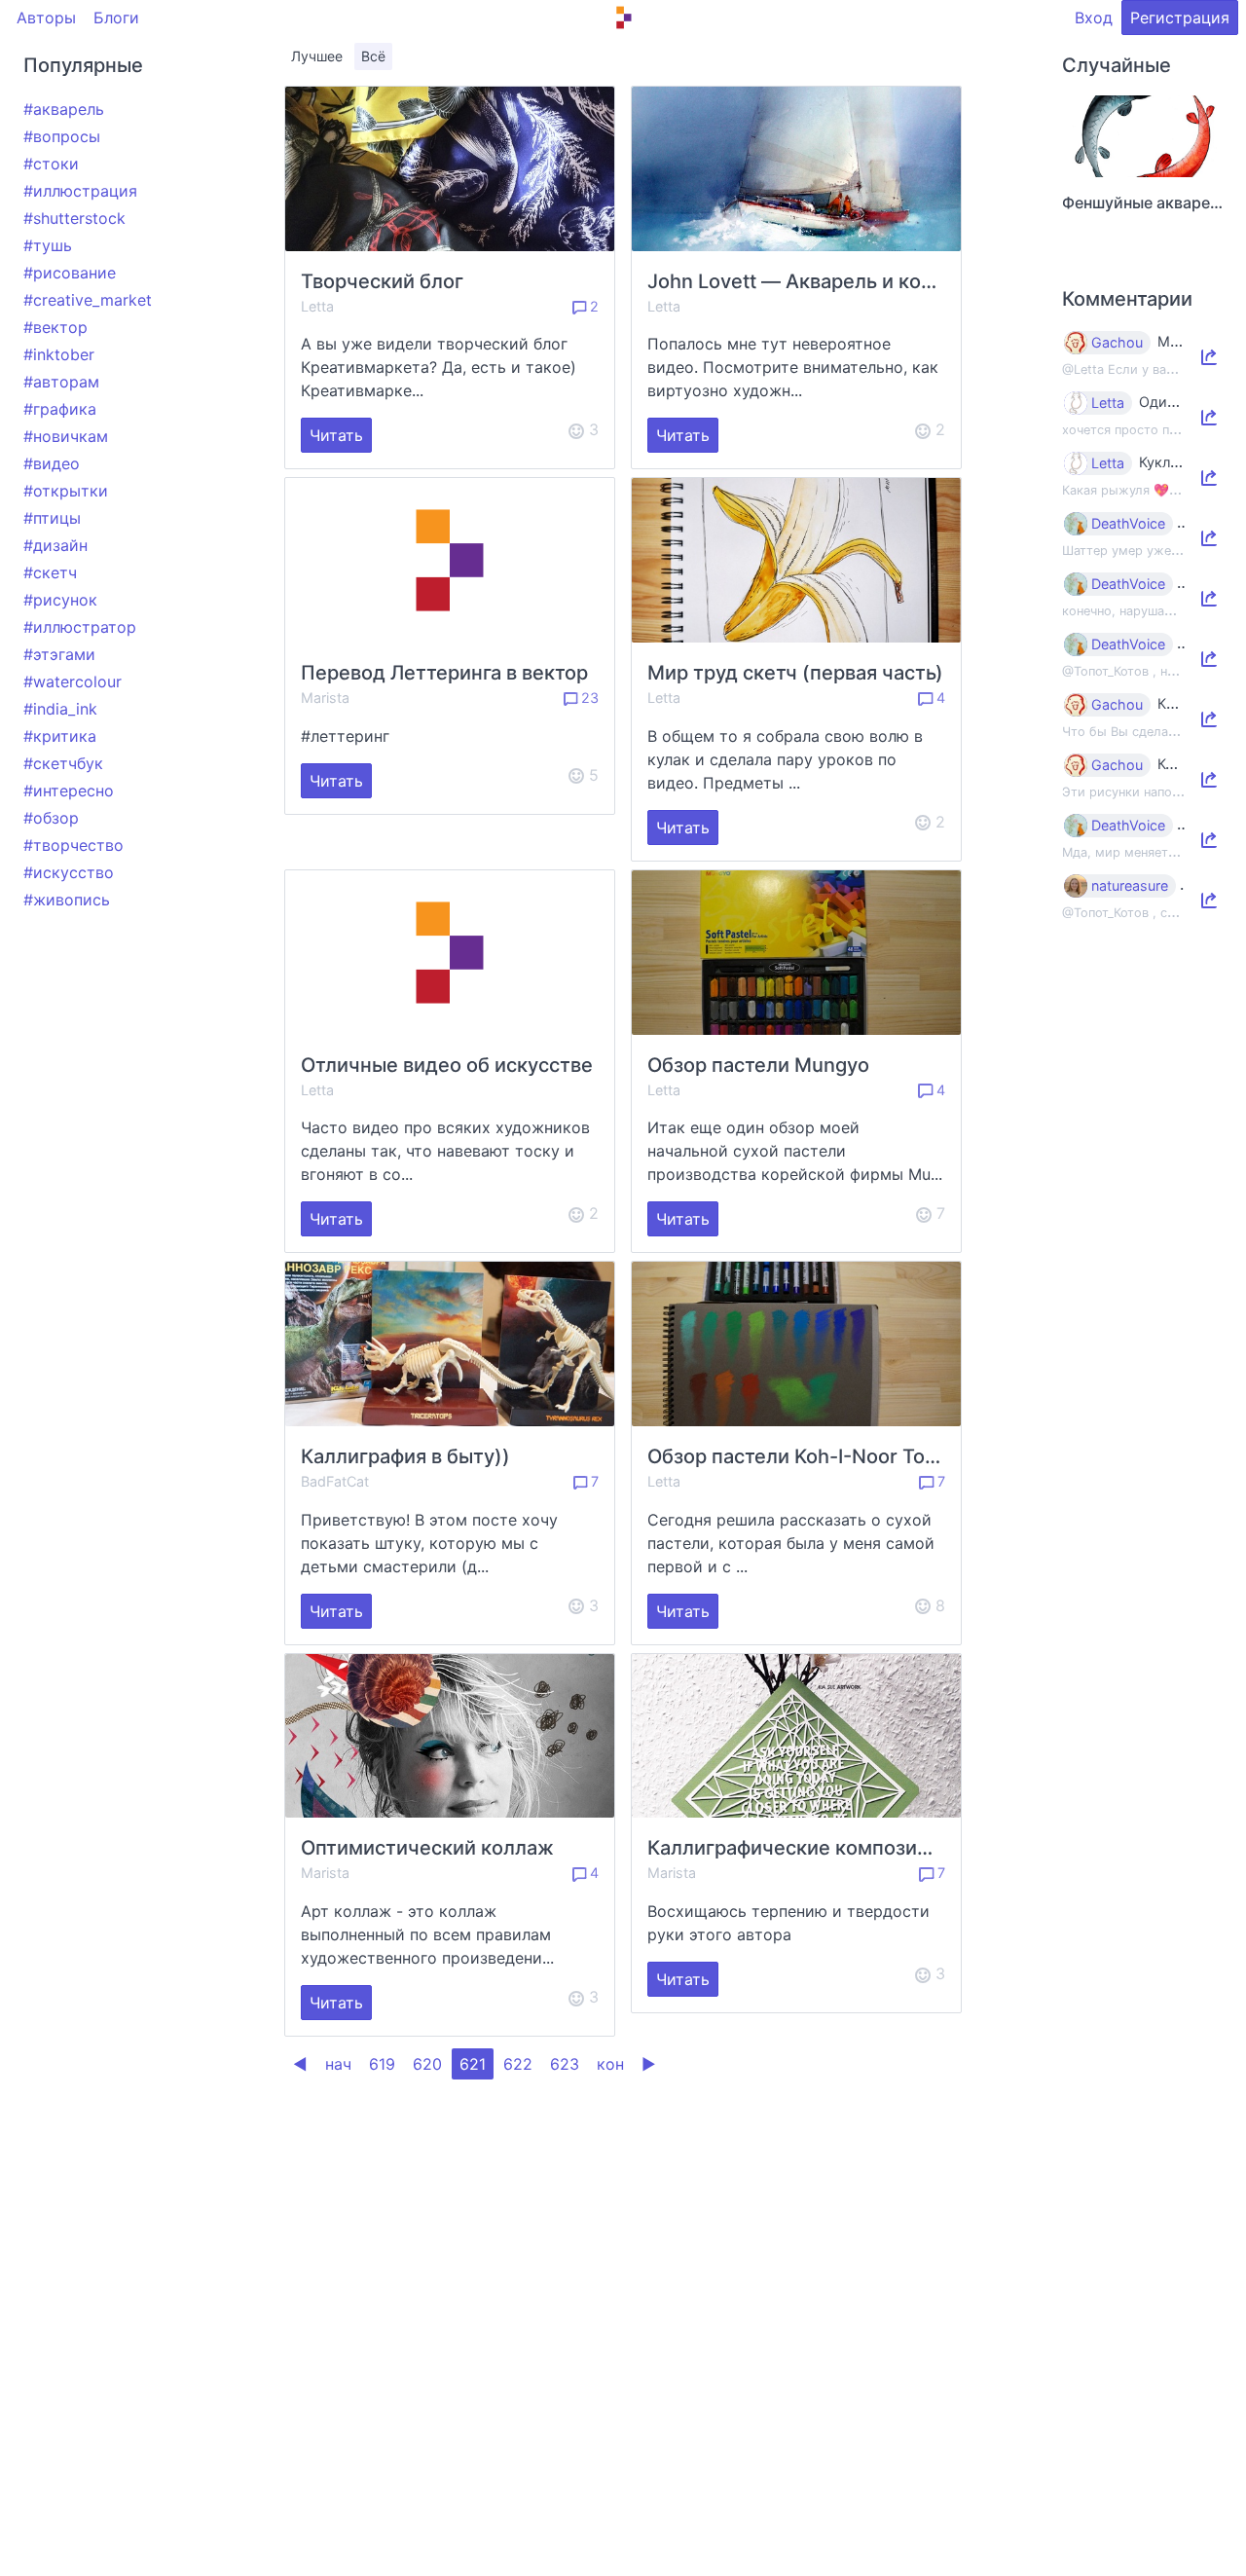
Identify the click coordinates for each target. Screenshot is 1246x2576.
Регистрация (1180, 18)
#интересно (69, 791)
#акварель (64, 109)
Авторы (46, 18)
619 (382, 2064)
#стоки (51, 164)
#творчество (73, 845)
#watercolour (73, 681)
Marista (325, 698)
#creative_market (88, 300)
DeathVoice (1128, 524)
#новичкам (66, 436)
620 (427, 2064)
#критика (60, 736)
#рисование (70, 273)
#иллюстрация (80, 191)
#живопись (67, 900)
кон (610, 2064)
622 (518, 2064)
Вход (1094, 18)
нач (338, 2064)
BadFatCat (335, 1481)
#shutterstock (74, 218)
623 (565, 2064)
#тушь (48, 245)
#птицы (52, 518)
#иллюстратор (80, 627)
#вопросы (62, 136)
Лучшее (317, 56)
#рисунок (60, 600)
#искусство (69, 872)
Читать (336, 435)
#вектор (55, 327)
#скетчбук (63, 763)
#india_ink (60, 709)
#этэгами (59, 654)
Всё (373, 56)
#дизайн (55, 545)
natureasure (1130, 886)
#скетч (50, 572)
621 (473, 2064)
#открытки (66, 491)
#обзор (51, 818)
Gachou (1117, 343)
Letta (317, 306)
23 (588, 698)
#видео (52, 463)
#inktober (59, 354)
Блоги (116, 18)
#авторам (61, 382)
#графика (60, 409)
